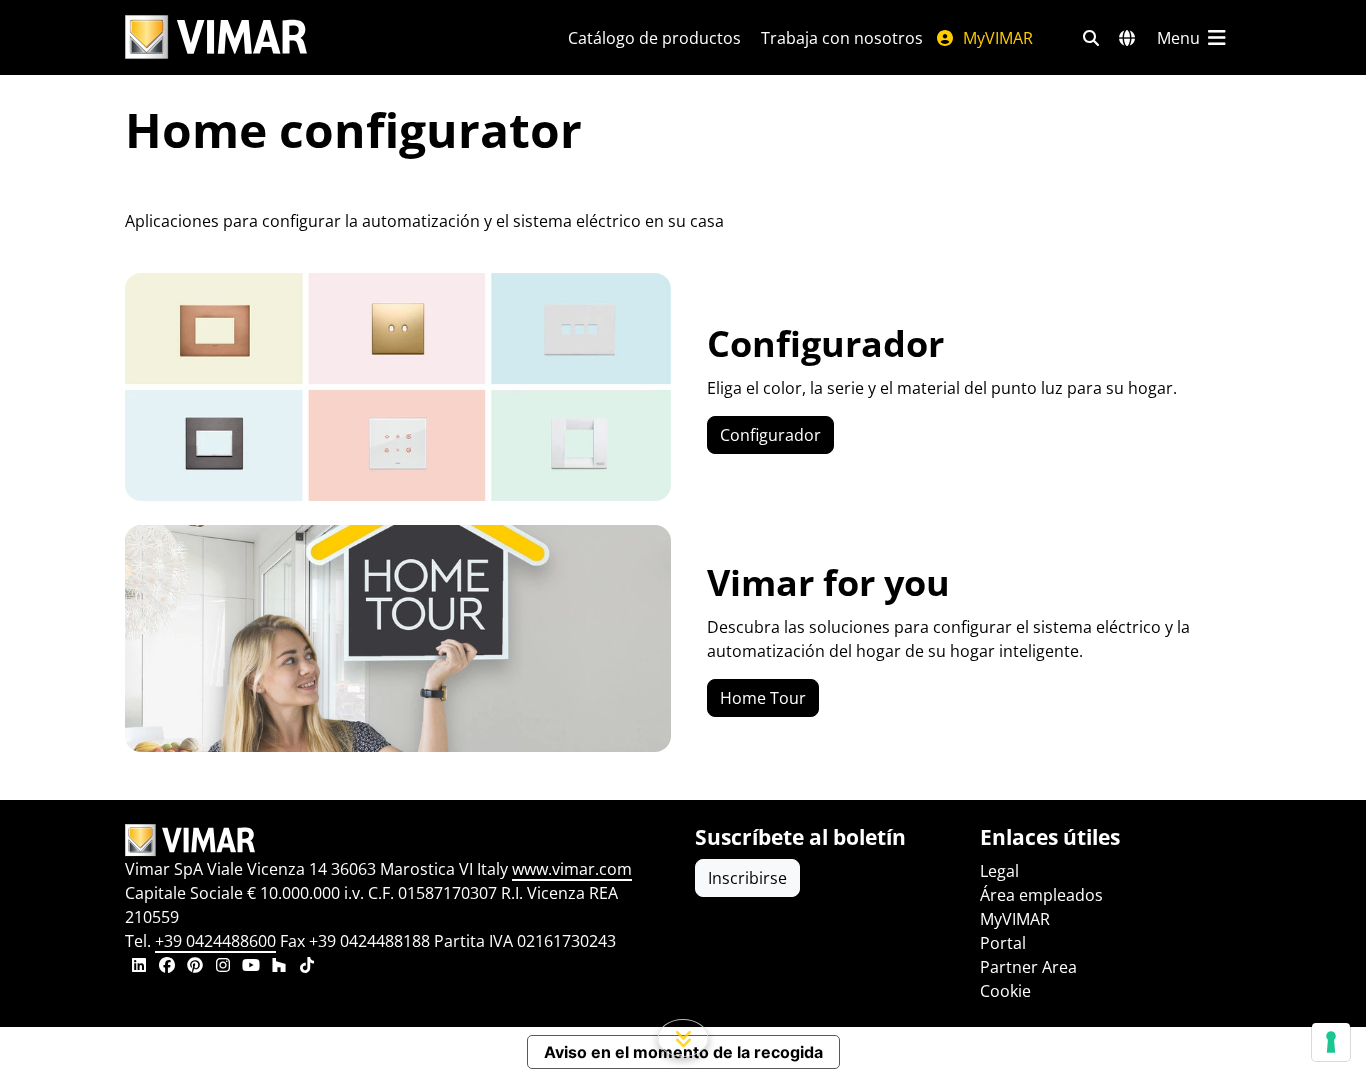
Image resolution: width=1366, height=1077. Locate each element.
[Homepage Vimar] (216, 37)
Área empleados (1041, 895)
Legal (999, 871)
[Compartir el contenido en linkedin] (139, 967)
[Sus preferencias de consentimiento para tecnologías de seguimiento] (1331, 1042)
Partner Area (1028, 967)
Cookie (1005, 991)
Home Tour (763, 698)
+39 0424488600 (215, 941)
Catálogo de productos (654, 38)
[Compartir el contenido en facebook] (167, 967)
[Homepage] (398, 840)
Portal (1003, 943)
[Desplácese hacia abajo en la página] (683, 1038)
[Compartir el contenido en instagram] (223, 967)
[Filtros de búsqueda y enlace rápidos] (1091, 38)
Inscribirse (747, 878)
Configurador (770, 435)
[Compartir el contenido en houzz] (279, 967)
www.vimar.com (572, 869)
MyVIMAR (996, 38)
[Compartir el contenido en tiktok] (307, 967)
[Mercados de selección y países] (1127, 38)
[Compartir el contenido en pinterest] (195, 967)
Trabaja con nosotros (842, 38)
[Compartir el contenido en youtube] (251, 967)
